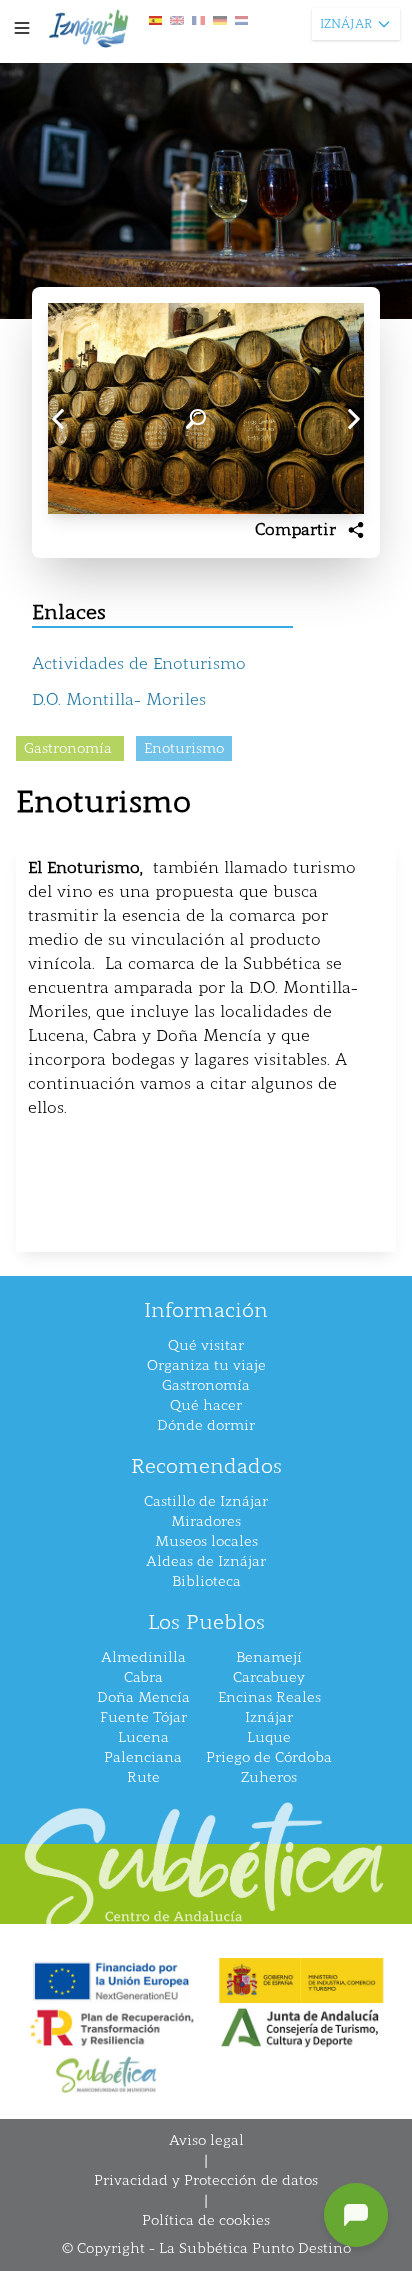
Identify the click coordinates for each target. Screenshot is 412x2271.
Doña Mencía (143, 1697)
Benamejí (269, 1657)
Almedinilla (143, 1657)
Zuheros (269, 1777)
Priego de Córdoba (269, 1757)
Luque (269, 1737)
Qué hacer (206, 1405)
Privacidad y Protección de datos (206, 2180)
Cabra (143, 1677)
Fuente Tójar (143, 1717)
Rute (143, 1777)
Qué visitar (206, 1345)
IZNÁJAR (346, 24)
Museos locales (206, 1541)
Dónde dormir (206, 1425)
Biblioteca (206, 1581)
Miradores (206, 1521)
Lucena (143, 1737)
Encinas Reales (269, 1697)
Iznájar (269, 1717)
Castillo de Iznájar (206, 1501)
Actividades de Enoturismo (139, 663)
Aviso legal (206, 2140)
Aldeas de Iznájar (206, 1561)
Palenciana (143, 1757)
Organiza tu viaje (206, 1365)
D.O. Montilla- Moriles (119, 699)
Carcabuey (269, 1677)
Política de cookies (206, 2220)
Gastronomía (206, 1385)
